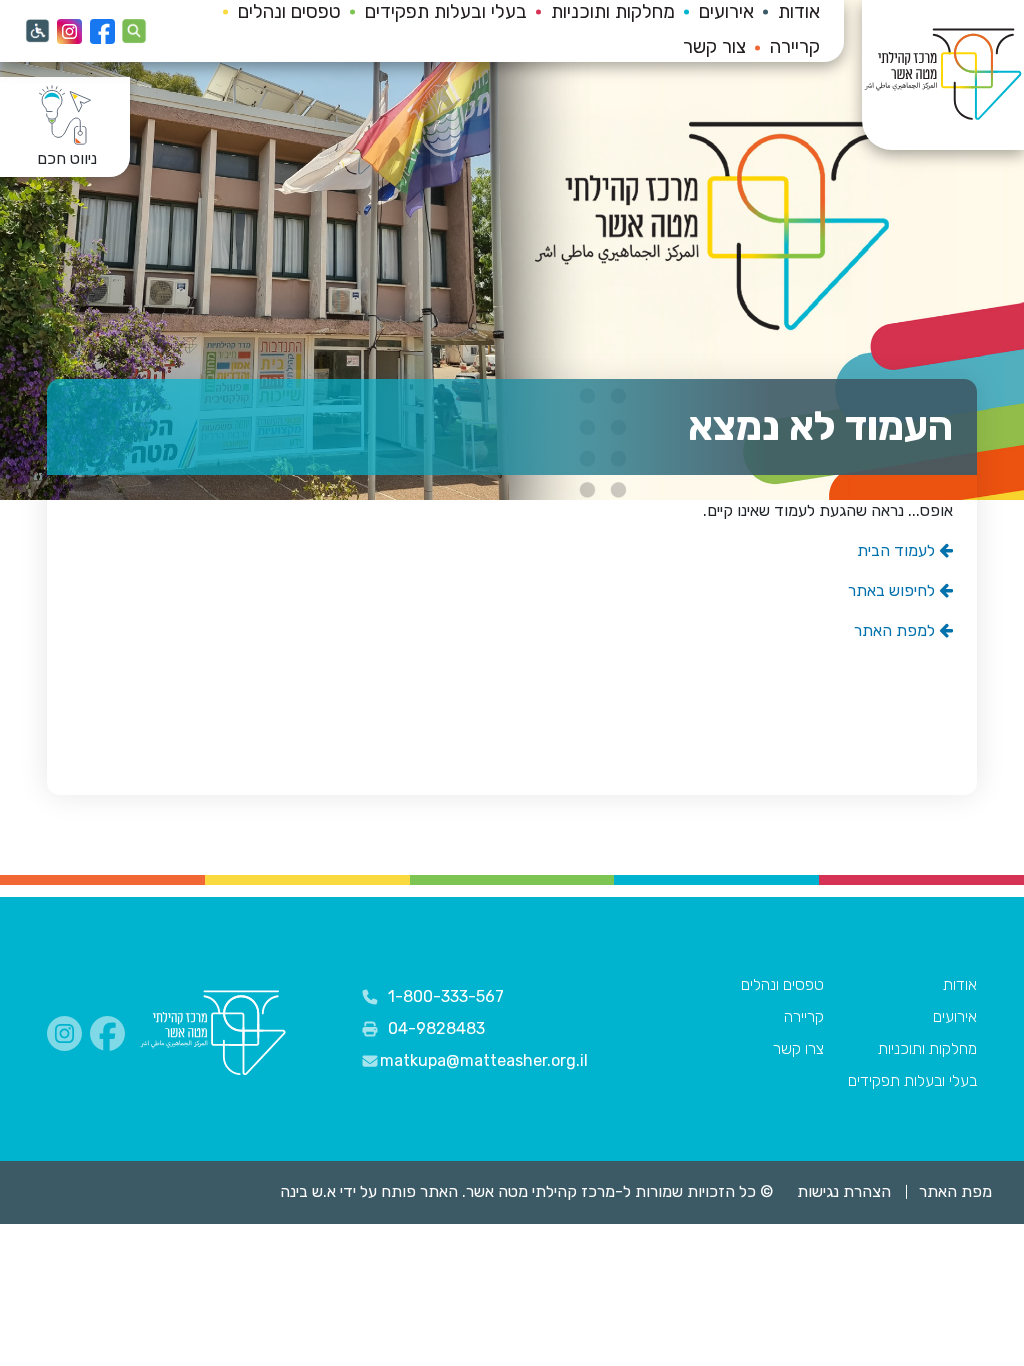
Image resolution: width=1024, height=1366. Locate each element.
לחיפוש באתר (893, 590)
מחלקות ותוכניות (927, 1048)
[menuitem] (783, 49)
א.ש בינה (294, 1191)
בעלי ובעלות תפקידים (912, 1080)
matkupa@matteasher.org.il (484, 1060)
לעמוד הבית (898, 550)
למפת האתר (896, 630)
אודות (960, 984)
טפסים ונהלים (782, 984)
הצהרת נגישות (844, 1191)
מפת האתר (955, 1191)
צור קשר (714, 46)
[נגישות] (37, 31)
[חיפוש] (135, 31)
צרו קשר (798, 1048)
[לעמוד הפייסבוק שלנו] (102, 31)
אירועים (955, 1016)
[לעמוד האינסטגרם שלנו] (70, 31)
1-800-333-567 (446, 996)
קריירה (795, 46)
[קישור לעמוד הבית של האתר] (213, 1033)
